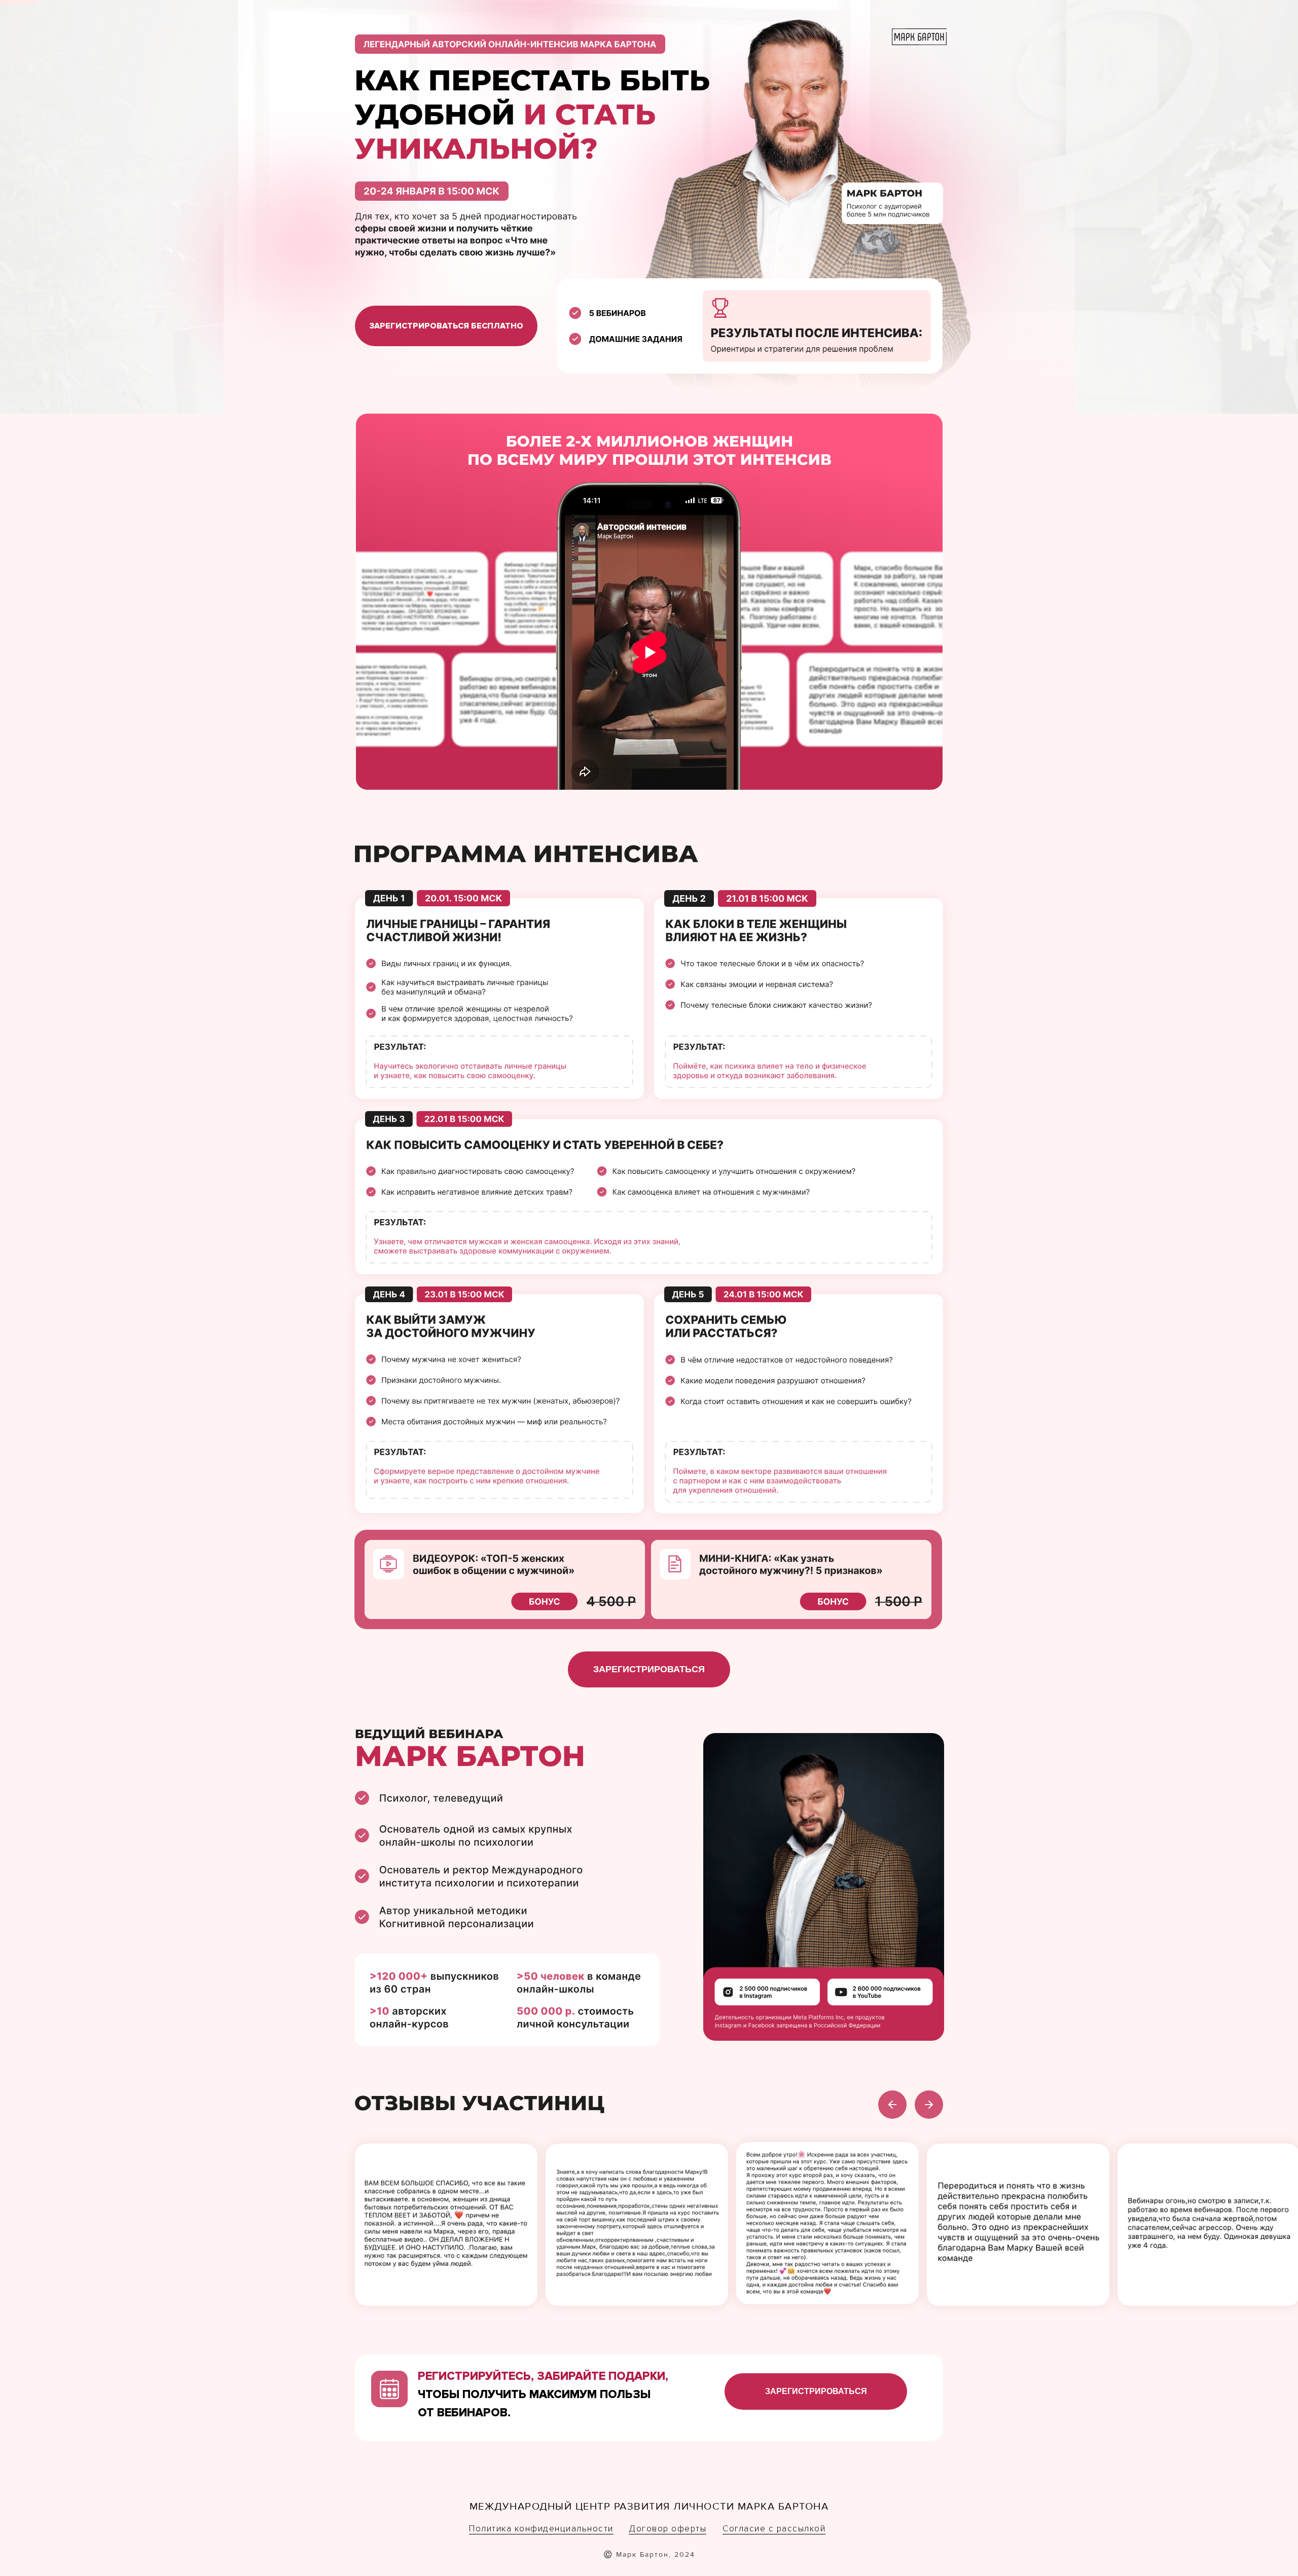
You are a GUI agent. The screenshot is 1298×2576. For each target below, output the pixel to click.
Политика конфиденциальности (541, 2529)
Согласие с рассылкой (774, 2529)
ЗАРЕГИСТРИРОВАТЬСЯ (649, 1669)
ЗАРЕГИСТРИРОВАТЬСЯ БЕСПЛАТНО (446, 326)
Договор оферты (668, 2529)
